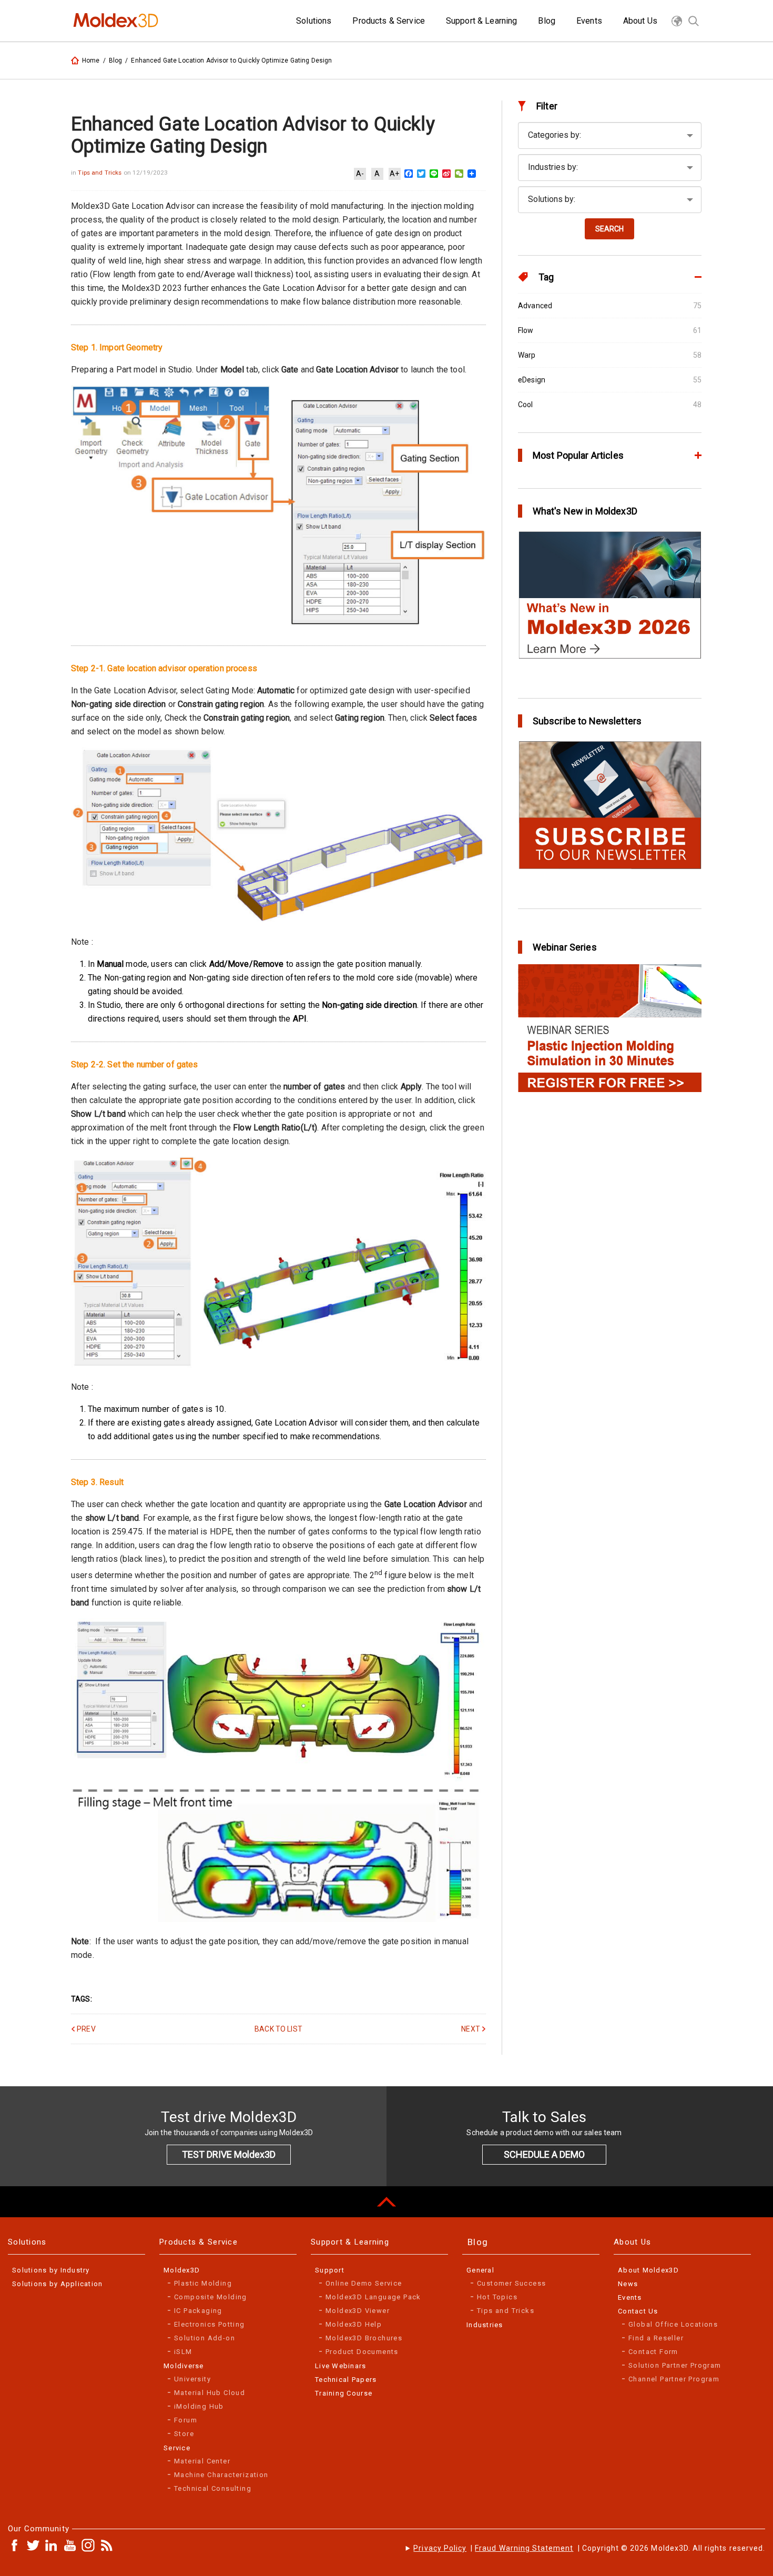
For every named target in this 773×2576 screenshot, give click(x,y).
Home (91, 60)
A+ (394, 174)
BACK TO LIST (278, 2029)
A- (360, 174)
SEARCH (609, 229)
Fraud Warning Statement (524, 2548)
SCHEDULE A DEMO (544, 2154)
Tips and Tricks (100, 173)
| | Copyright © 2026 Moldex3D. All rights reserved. (589, 2548)
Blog (116, 60)
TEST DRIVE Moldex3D (229, 2154)
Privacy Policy (440, 2548)
